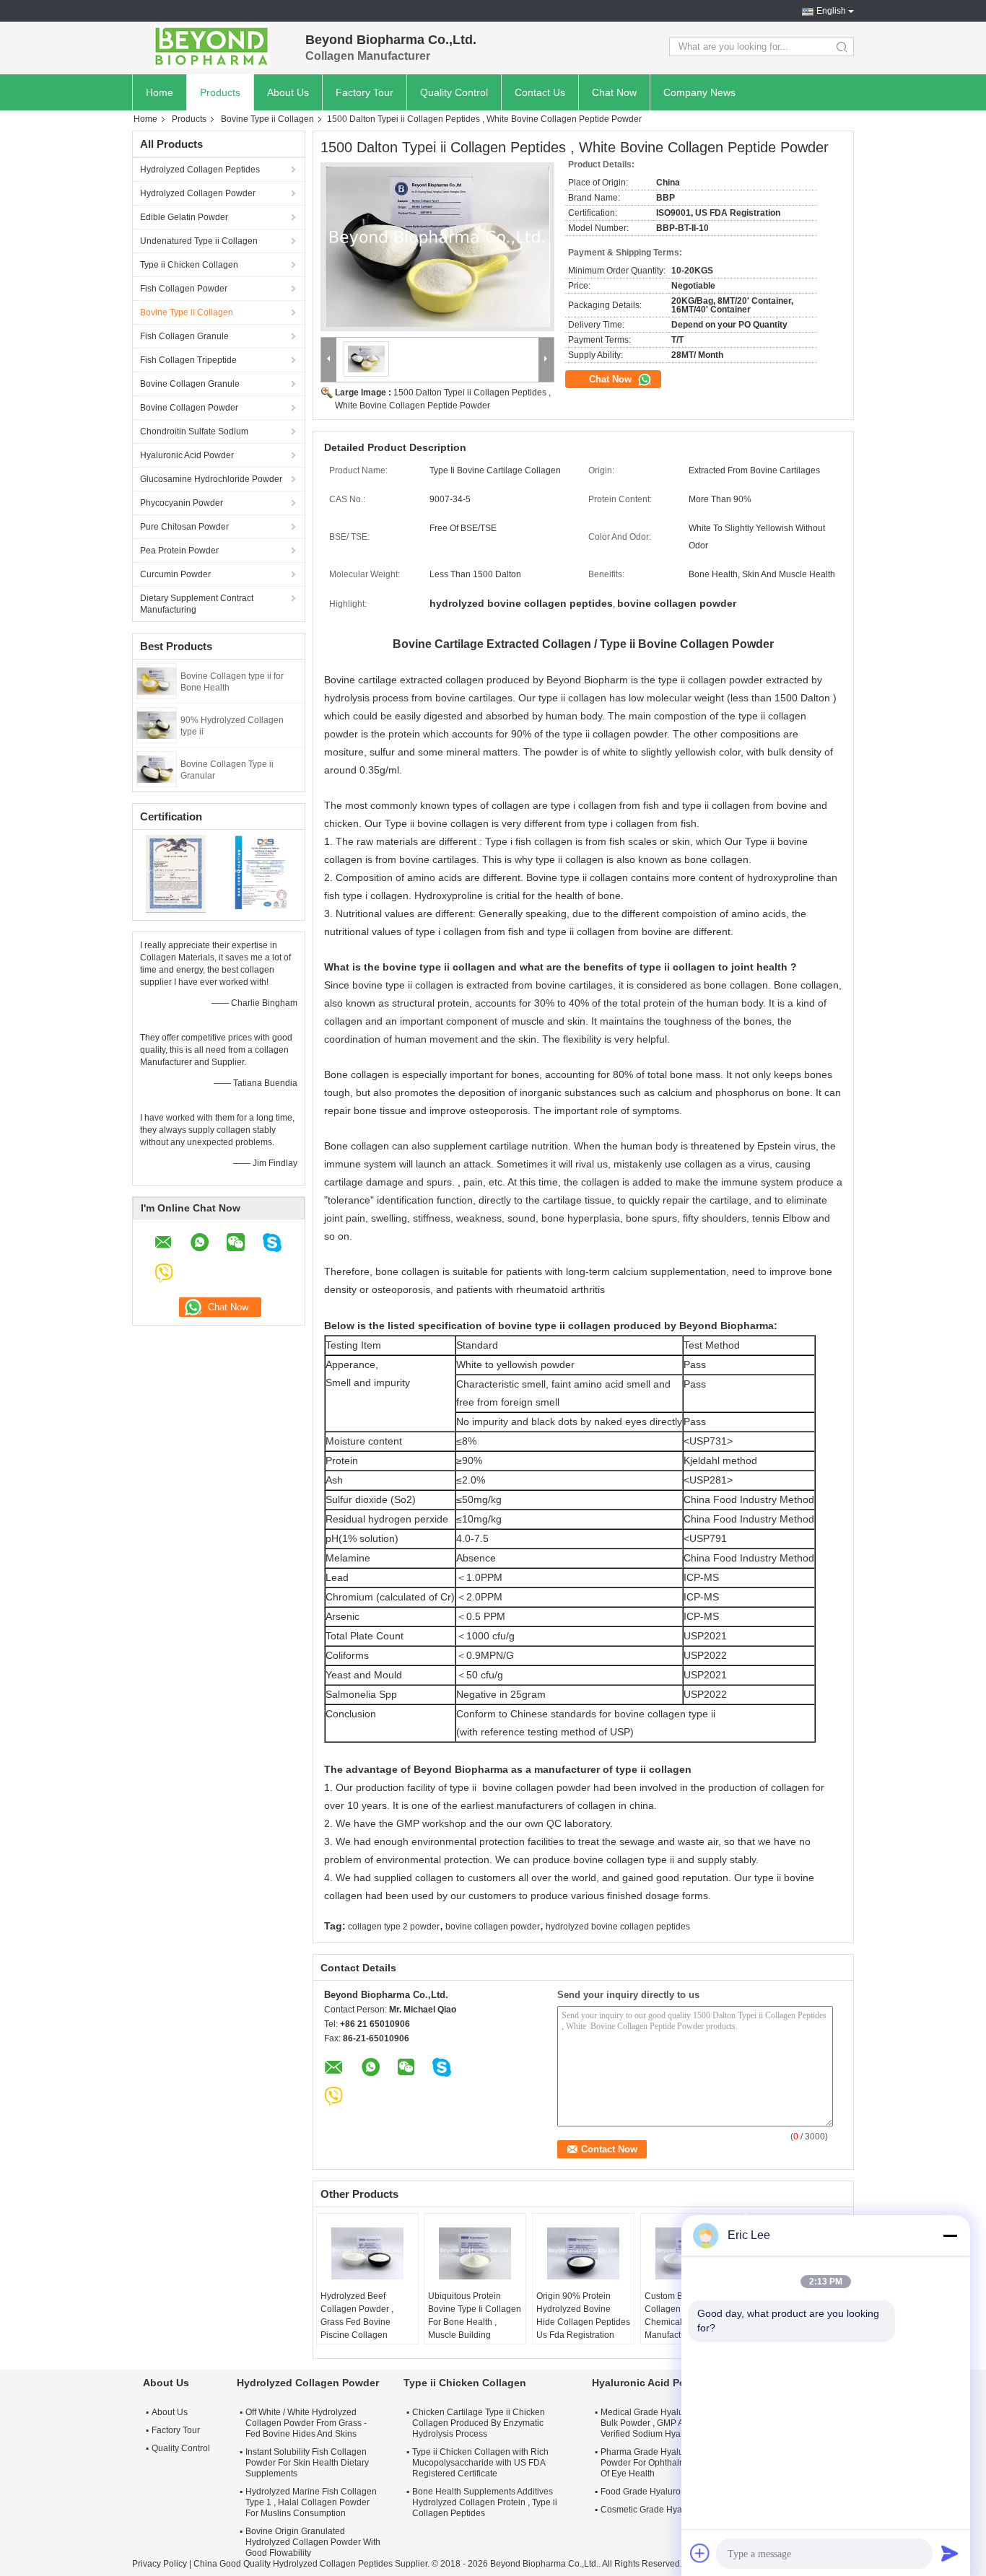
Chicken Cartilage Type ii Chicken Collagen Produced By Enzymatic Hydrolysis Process (479, 2423)
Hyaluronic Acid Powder (187, 455)
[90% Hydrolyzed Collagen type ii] (157, 724)
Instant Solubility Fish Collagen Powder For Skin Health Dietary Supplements (307, 2463)
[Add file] (700, 2553)
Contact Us (540, 92)
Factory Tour (365, 92)
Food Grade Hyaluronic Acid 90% (666, 2492)
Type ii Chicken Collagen (189, 265)
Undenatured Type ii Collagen (199, 241)
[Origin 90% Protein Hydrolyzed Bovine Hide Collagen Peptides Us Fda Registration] (583, 2253)
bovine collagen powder (493, 1927)
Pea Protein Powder (179, 551)
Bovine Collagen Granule (190, 384)
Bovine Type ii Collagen (267, 119)
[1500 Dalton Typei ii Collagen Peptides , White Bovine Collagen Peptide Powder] (437, 247)
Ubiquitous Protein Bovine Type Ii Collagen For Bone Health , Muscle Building (475, 2316)
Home (160, 92)
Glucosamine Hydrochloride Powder (211, 479)
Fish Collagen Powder (184, 289)
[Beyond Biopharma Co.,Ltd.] (211, 47)
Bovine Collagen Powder (189, 408)
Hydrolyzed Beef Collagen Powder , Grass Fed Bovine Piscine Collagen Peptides (357, 2322)
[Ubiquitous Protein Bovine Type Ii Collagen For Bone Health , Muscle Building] (475, 2253)
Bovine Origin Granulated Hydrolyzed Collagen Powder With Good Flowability (313, 2542)
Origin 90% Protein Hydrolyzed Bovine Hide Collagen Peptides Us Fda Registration (583, 2316)
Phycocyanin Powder (182, 503)
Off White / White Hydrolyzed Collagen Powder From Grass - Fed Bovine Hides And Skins (306, 2423)
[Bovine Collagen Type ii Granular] (157, 768)
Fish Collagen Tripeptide (188, 360)
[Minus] (950, 2235)
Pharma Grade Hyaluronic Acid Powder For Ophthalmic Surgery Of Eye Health (663, 2463)
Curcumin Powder (175, 574)
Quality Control (454, 92)
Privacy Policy (160, 2564)
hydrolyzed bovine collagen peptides (618, 1927)
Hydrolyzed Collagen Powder (198, 193)
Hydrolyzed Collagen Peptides (200, 170)
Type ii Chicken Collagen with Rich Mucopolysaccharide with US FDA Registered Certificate (480, 2463)
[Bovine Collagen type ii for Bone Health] (157, 680)
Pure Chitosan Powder (184, 527)
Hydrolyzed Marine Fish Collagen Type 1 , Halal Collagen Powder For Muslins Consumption (311, 2502)
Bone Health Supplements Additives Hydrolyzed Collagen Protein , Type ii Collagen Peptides (485, 2502)
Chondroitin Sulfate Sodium (194, 431)
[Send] (950, 2553)
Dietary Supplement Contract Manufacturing (197, 604)
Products (220, 92)
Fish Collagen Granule (184, 336)
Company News (699, 92)
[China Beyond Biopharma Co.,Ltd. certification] (176, 873)
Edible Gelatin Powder (184, 217)
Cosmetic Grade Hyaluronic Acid (664, 2510)
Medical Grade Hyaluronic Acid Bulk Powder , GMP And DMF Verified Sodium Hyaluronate (661, 2423)
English (831, 11)
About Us (288, 92)
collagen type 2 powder (394, 1927)
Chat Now (614, 92)
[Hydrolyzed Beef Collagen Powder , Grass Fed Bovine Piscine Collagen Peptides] (367, 2253)
